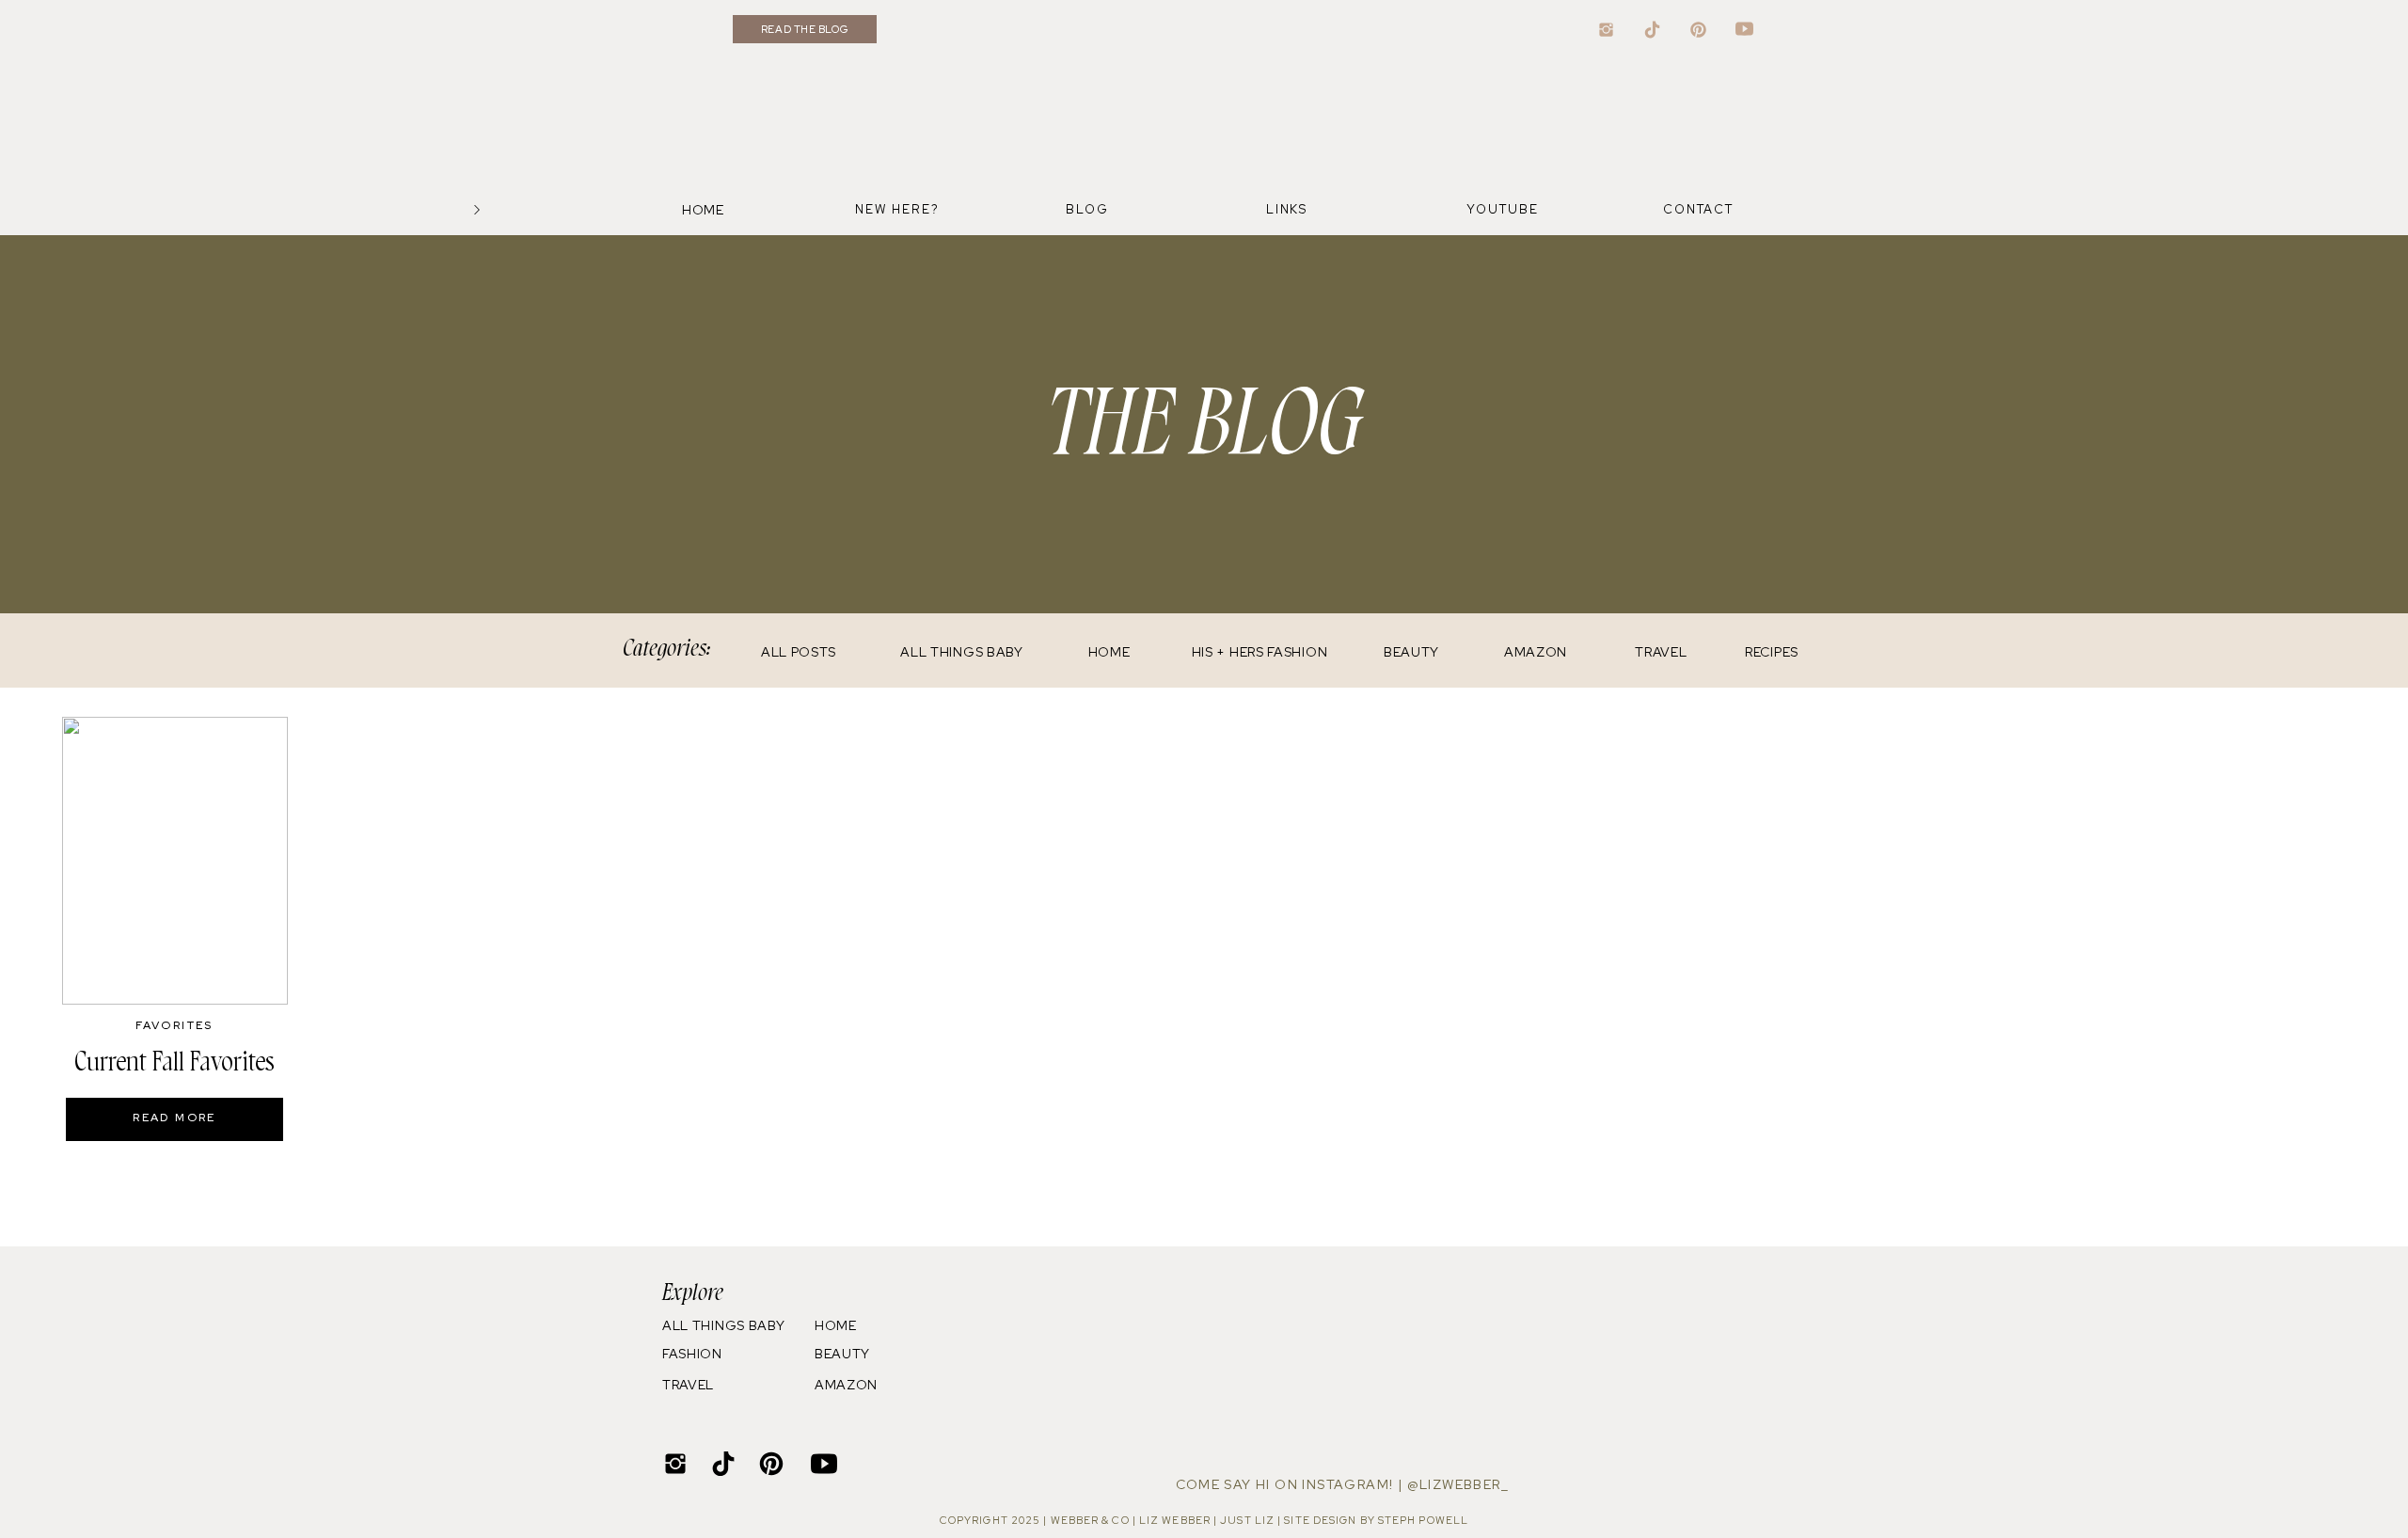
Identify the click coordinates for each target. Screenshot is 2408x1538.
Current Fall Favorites (174, 1062)
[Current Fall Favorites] (175, 861)
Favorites (174, 1025)
